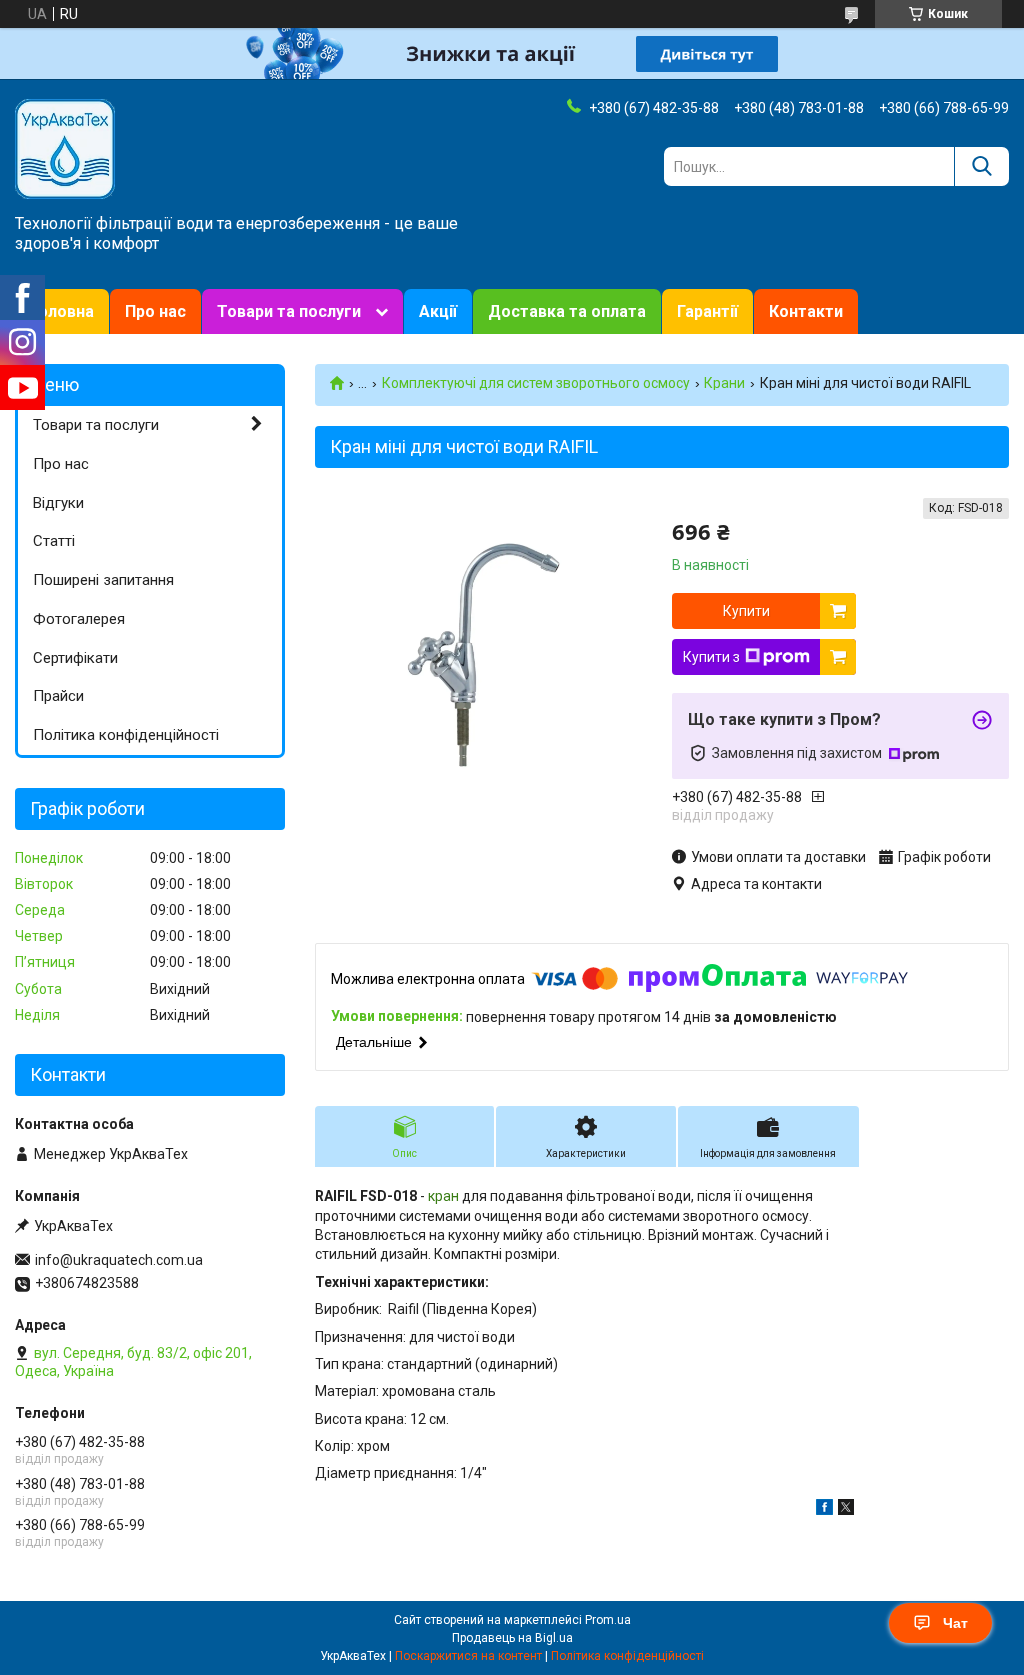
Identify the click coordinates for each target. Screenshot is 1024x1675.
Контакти (806, 311)
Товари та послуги (289, 311)
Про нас (155, 311)
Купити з (711, 657)
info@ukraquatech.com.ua (119, 1260)
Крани (724, 383)
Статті (54, 541)
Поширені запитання (103, 580)
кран (443, 1196)
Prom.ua (608, 1620)
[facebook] (824, 1510)
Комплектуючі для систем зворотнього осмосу (536, 383)
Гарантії (707, 311)
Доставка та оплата (567, 311)
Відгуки (58, 503)
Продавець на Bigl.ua (512, 1638)
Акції (438, 311)
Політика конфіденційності (126, 735)
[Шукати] (981, 166)
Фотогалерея (79, 619)
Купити (746, 611)
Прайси (58, 696)
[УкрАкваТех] (65, 148)
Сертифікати (75, 658)
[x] (846, 1510)
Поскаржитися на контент (468, 1656)
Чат (955, 1623)
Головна (62, 311)
